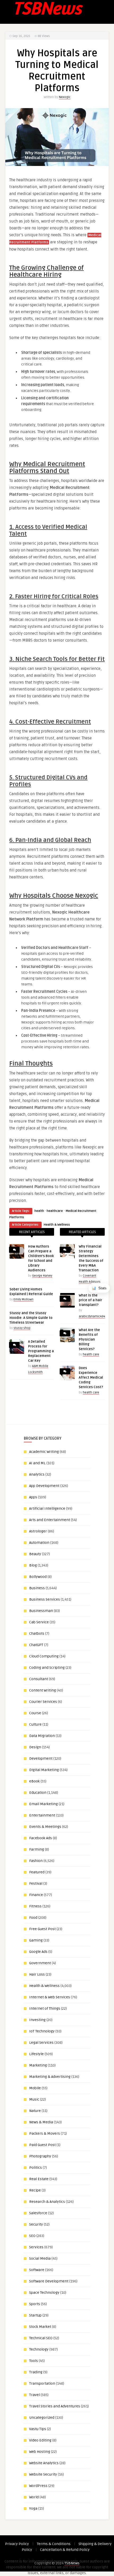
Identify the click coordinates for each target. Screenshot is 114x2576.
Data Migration (42, 1736)
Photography (40, 2156)
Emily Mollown (23, 1299)
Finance (36, 1895)
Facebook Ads (41, 1838)
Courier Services (43, 1702)
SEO (32, 2236)
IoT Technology (42, 2031)
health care (91, 1354)
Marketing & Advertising (50, 2077)
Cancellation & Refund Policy (65, 2550)
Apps (33, 1497)
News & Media (41, 2122)
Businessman (41, 1611)
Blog (33, 1565)
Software (37, 2270)
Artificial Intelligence (47, 1509)
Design (35, 1747)
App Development (44, 1486)
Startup (35, 2315)
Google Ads (38, 1952)
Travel (34, 2395)
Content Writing (43, 1690)
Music (34, 2099)
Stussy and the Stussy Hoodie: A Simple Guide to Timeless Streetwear (31, 1318)
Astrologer (38, 1531)
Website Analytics (44, 2463)
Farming (37, 1849)
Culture (35, 1724)
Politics (36, 2168)
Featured (37, 1872)
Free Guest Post (42, 1929)
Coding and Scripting (47, 1668)
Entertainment (42, 1815)
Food (33, 1918)
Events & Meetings (45, 1827)
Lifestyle (36, 2054)
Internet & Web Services (50, 1997)
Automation (39, 1543)
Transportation (42, 2383)
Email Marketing (43, 1804)
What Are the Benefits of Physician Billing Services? (89, 1340)
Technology (39, 2349)
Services (36, 2247)
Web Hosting (40, 2452)
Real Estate (39, 2179)
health (39, 1211)
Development (41, 1759)
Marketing (38, 2065)
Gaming (36, 1940)
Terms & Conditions (54, 2544)
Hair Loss (37, 1974)
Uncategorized (42, 2418)
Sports (35, 2304)
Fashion (36, 1861)
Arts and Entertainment (50, 1520)
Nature (35, 2111)
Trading (36, 2372)
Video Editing (40, 2440)
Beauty (35, 1554)
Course (35, 1713)
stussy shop (22, 1328)
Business (37, 1588)
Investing (37, 2020)
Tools (34, 2361)
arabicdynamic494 (92, 1316)
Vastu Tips (38, 2429)
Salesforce (38, 2213)
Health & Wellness (57, 1225)
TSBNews (72, 2563)
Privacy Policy (17, 2544)
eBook (34, 1781)
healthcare (55, 1211)
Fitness (35, 1906)
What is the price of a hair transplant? (90, 1300)
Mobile (35, 2088)
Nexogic (65, 97)
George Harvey (42, 1276)
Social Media (40, 2258)
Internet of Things (45, 2009)
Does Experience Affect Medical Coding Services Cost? (91, 1378)
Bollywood (38, 1577)
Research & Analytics (47, 2202)
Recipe (35, 2190)
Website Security (43, 2474)
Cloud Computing (44, 1656)
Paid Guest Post (42, 2145)
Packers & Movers (45, 2133)
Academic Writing (44, 1452)
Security (36, 2224)
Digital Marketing (44, 1770)
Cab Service (39, 1622)
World (34, 2497)
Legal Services (41, 2043)
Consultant (39, 1679)
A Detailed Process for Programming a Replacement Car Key (41, 1351)
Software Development (49, 2281)
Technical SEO (41, 2338)
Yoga (33, 2508)
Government (40, 1963)
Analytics (37, 1474)
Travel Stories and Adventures (55, 2406)
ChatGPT (36, 1645)
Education (38, 1793)
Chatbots (37, 1634)
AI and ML (37, 1463)
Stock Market (40, 2327)
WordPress (38, 2486)
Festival (36, 1884)
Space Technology (44, 2293)
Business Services (45, 1599)
